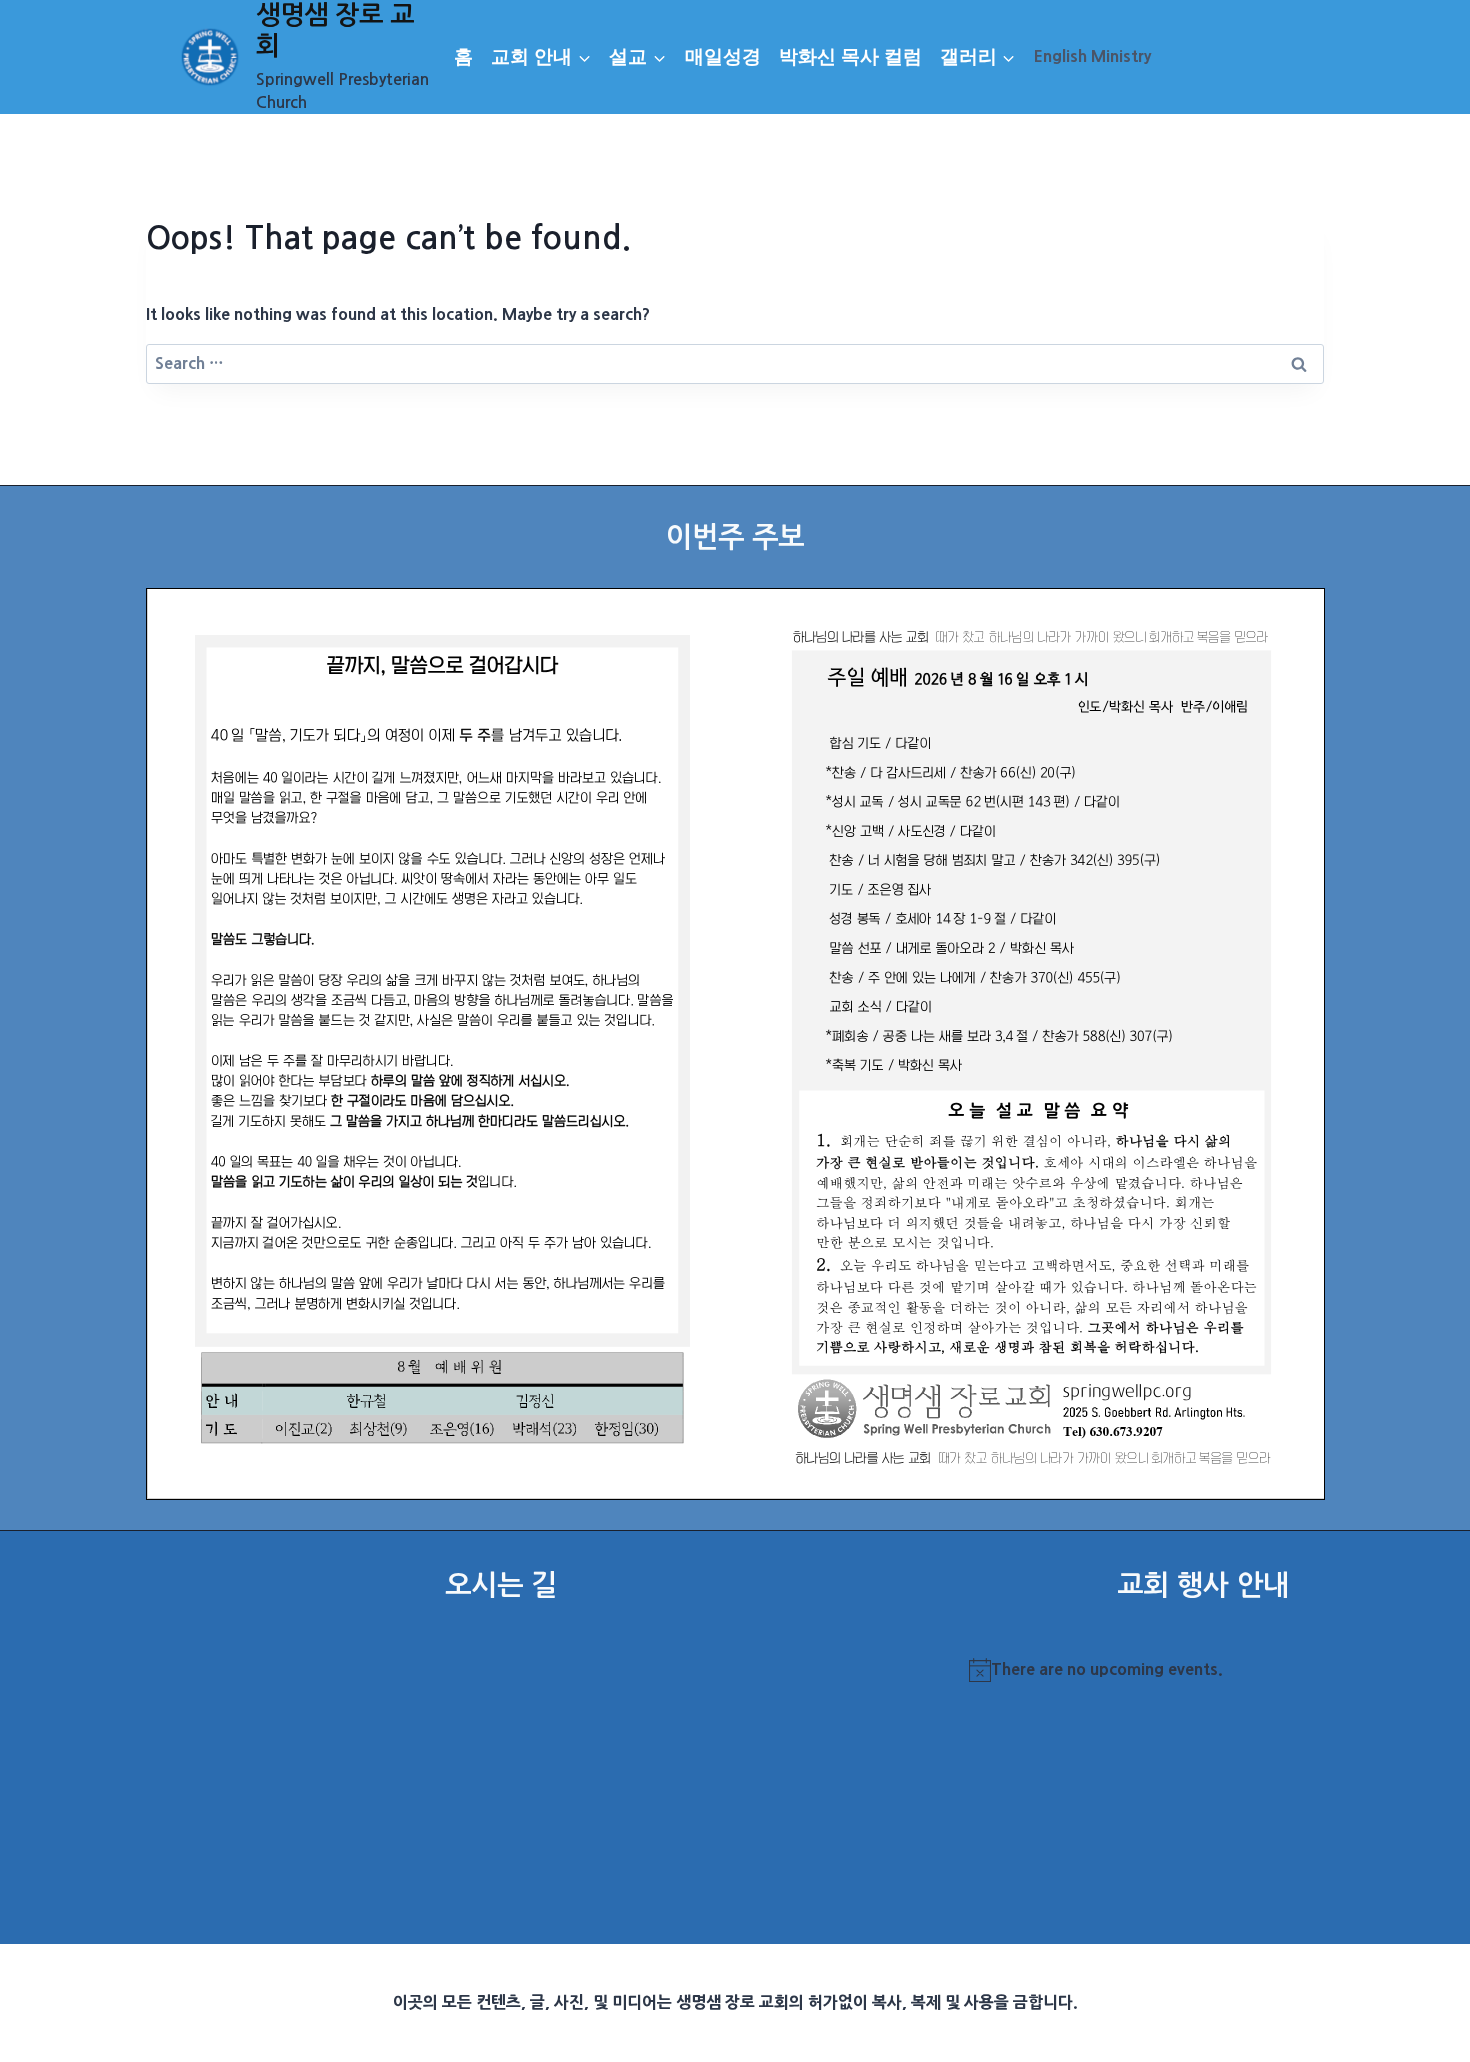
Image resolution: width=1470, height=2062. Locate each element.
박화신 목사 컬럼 (850, 56)
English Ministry (1092, 56)
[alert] (1203, 1670)
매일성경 (723, 56)
